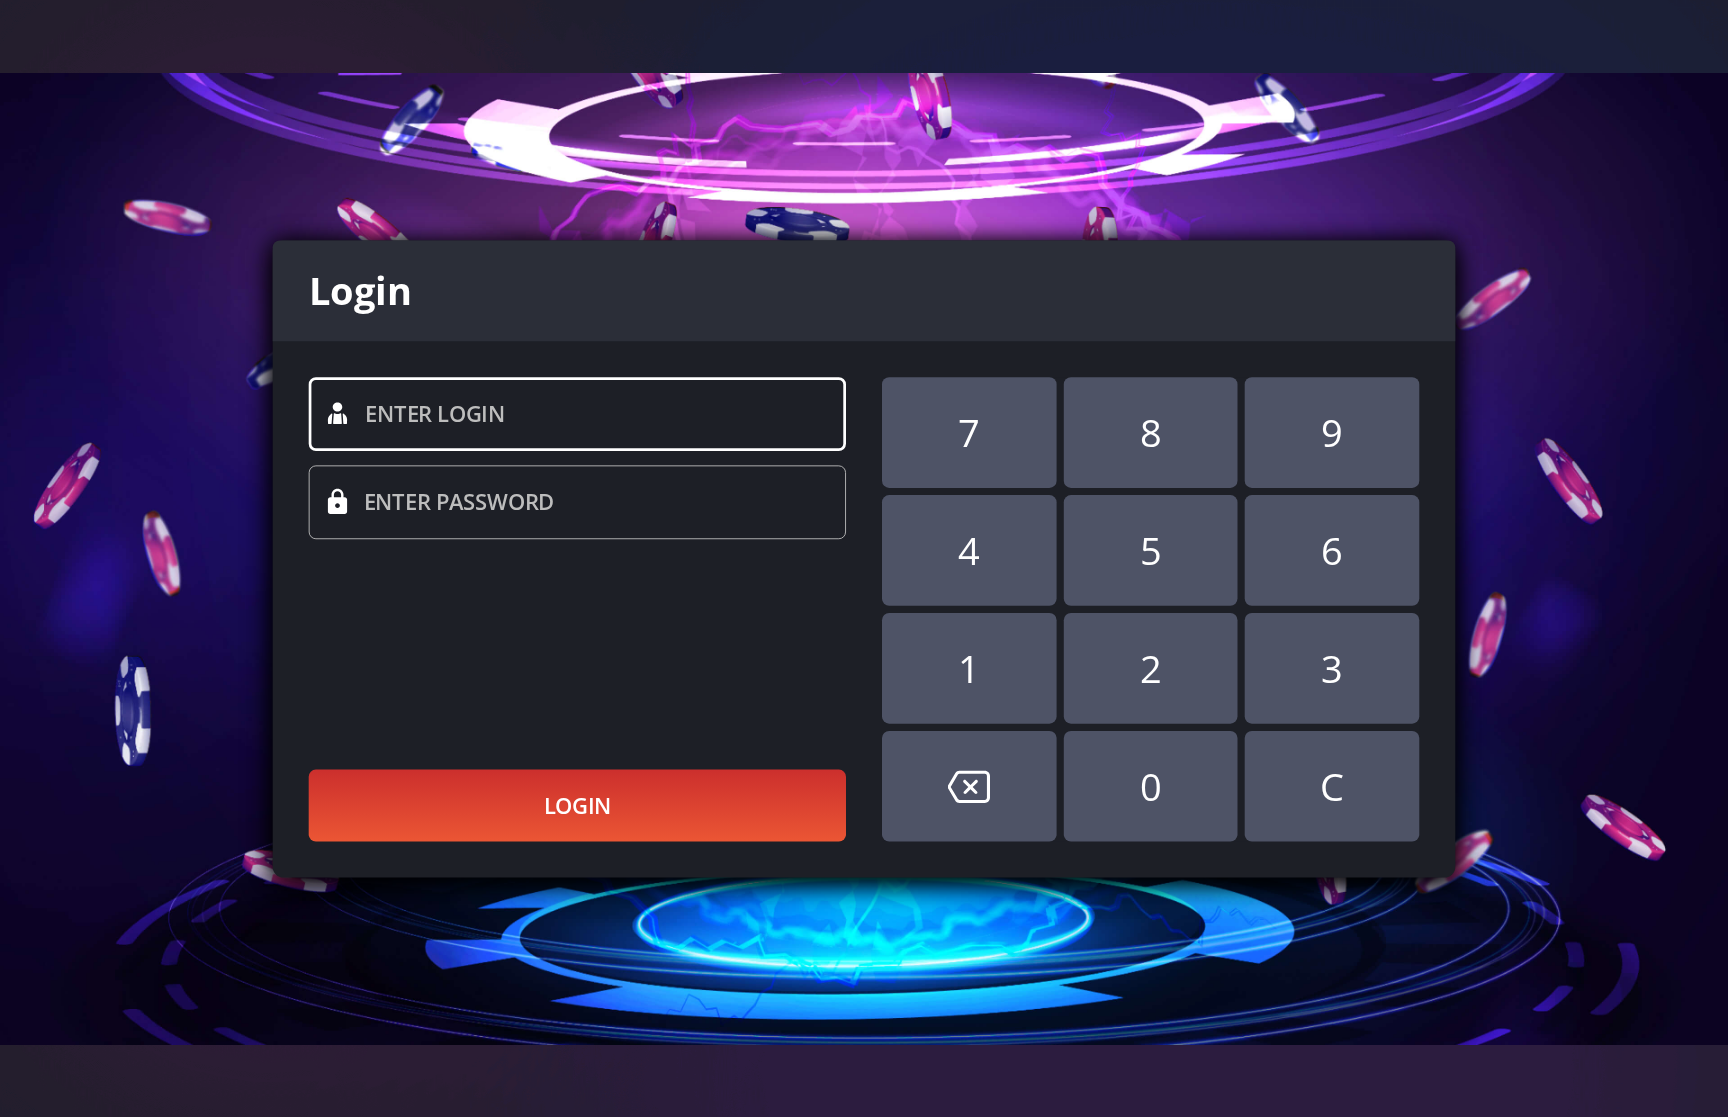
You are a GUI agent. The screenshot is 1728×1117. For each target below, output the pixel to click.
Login (578, 805)
